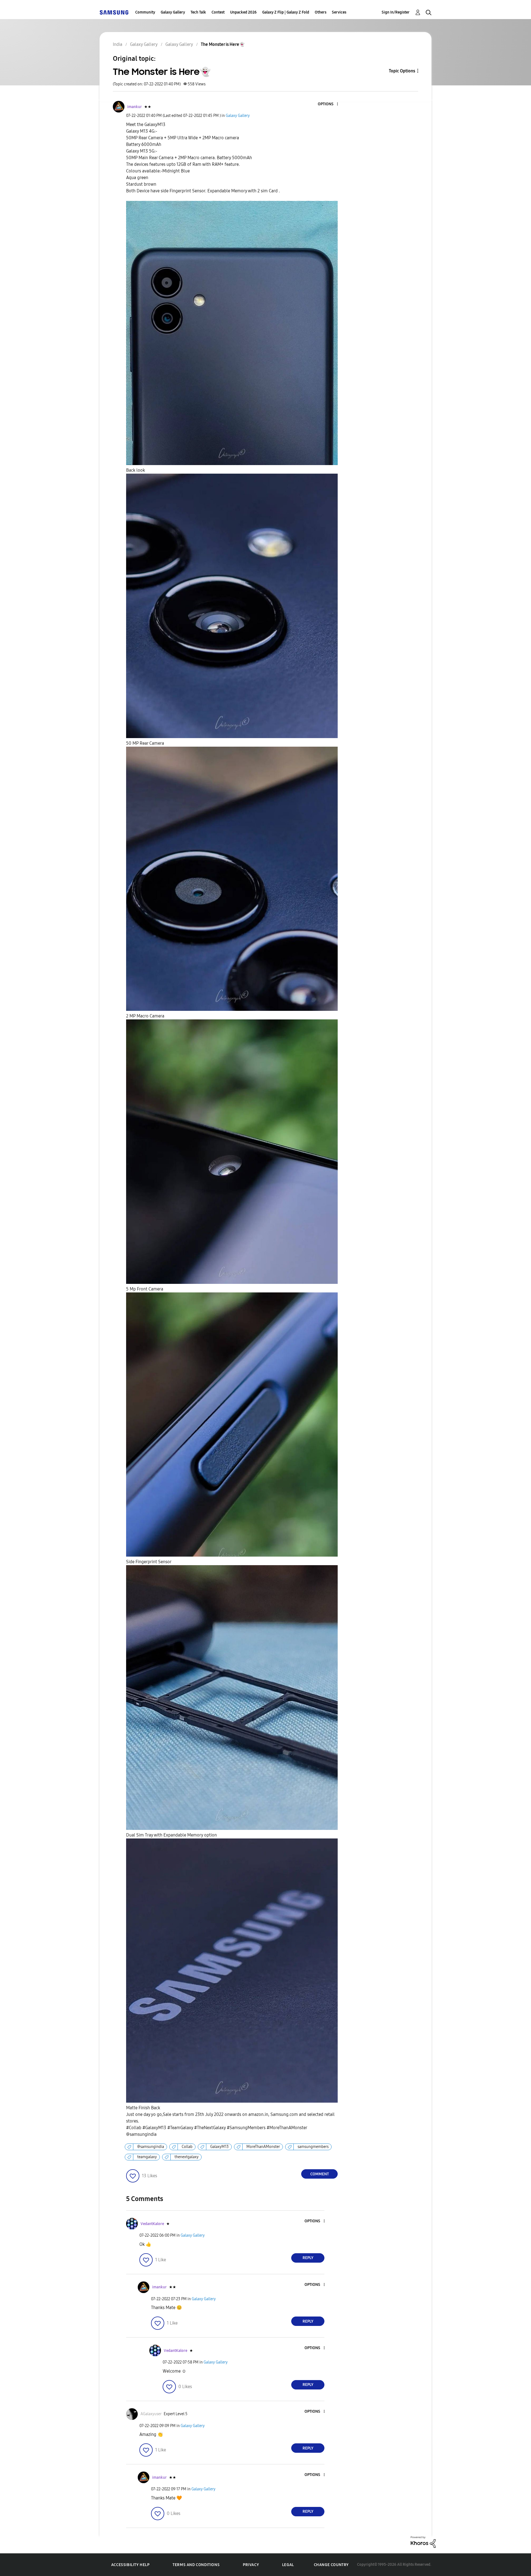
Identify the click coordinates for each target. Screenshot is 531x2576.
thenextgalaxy (187, 2157)
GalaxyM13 (219, 2147)
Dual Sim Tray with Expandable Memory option (171, 1835)
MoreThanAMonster (263, 2147)
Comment (320, 2174)
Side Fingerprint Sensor (149, 1562)
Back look (136, 470)
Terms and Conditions (196, 2565)
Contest (218, 12)
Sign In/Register (396, 12)
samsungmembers (313, 2147)
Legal (288, 2565)
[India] (114, 12)
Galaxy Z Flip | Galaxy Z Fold (286, 12)
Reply (308, 2258)
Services (339, 12)
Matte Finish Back (143, 2108)
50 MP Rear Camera (145, 743)
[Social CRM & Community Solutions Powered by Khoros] (423, 2542)
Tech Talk (198, 12)
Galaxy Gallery (173, 12)
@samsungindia (151, 2147)
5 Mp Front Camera (145, 1289)
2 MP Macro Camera (145, 1016)
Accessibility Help (130, 2565)
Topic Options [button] (402, 71)
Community (145, 12)
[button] (328, 104)
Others (321, 12)
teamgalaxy (147, 2157)
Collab (187, 2147)
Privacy (251, 2565)
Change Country (331, 2565)
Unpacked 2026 (243, 12)
